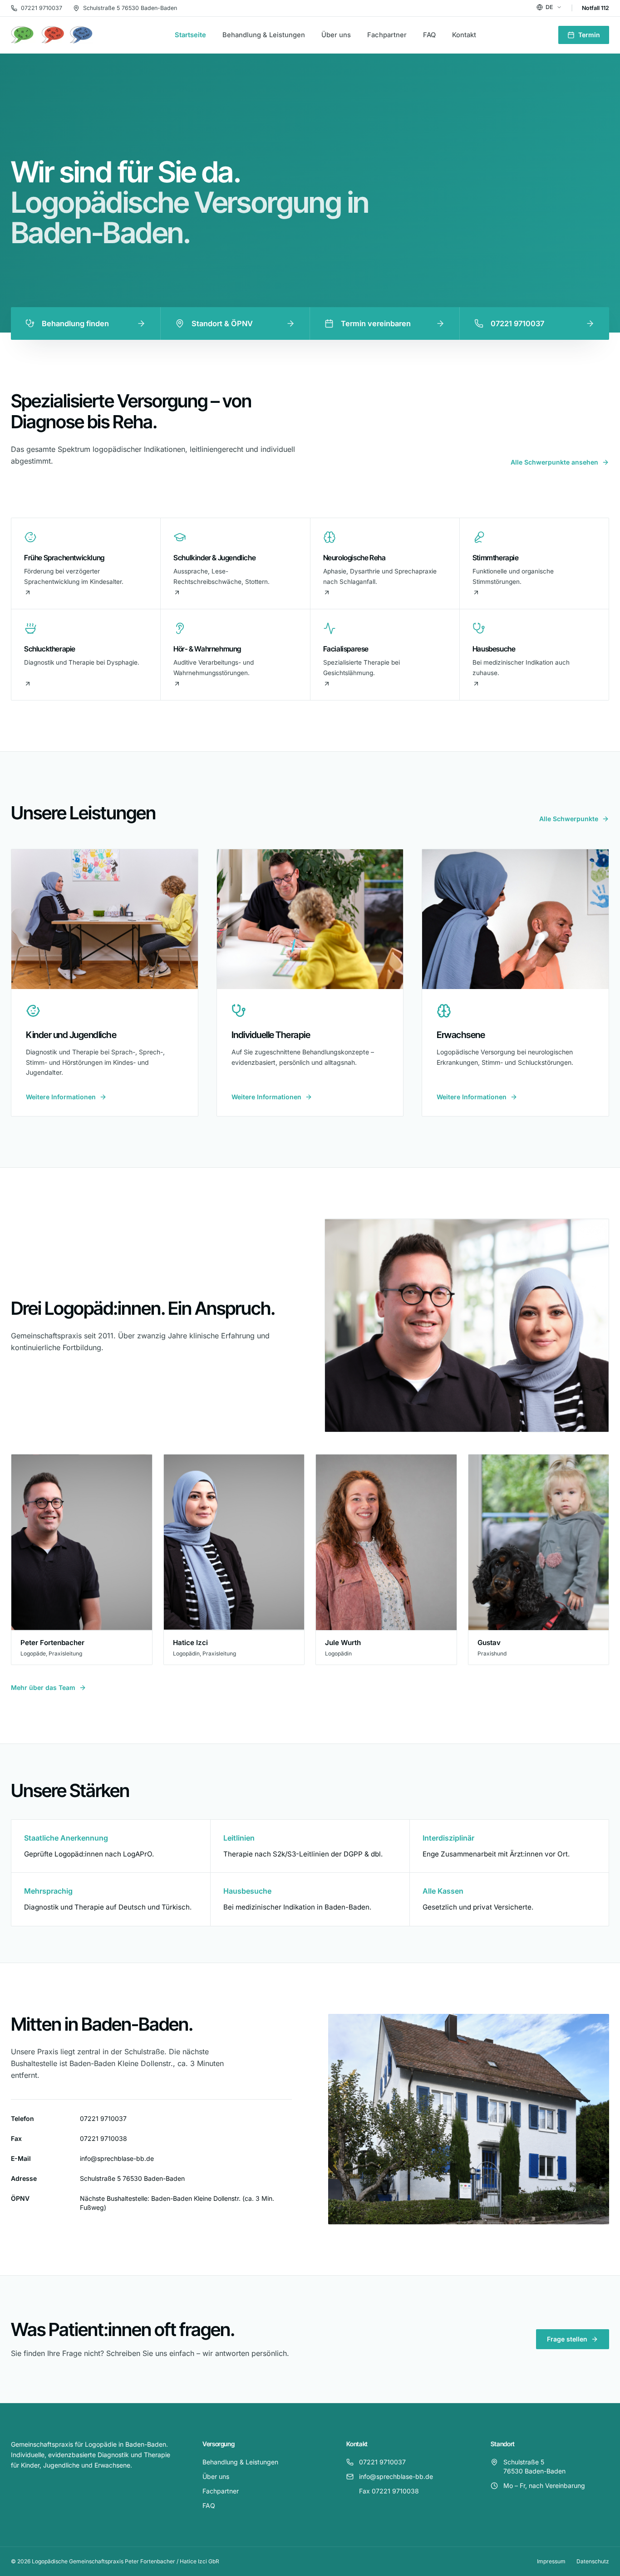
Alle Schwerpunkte (569, 819)
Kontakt (464, 35)
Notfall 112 (595, 8)
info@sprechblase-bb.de (117, 2158)
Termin (589, 35)
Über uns (336, 35)
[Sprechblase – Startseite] (52, 35)
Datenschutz (593, 2561)
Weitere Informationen (61, 1097)
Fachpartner (387, 35)
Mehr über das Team (43, 1687)
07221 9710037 (42, 8)
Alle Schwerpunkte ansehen (554, 462)
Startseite (190, 35)
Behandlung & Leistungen (264, 35)
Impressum (551, 2561)
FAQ (429, 35)
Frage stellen (567, 2339)
